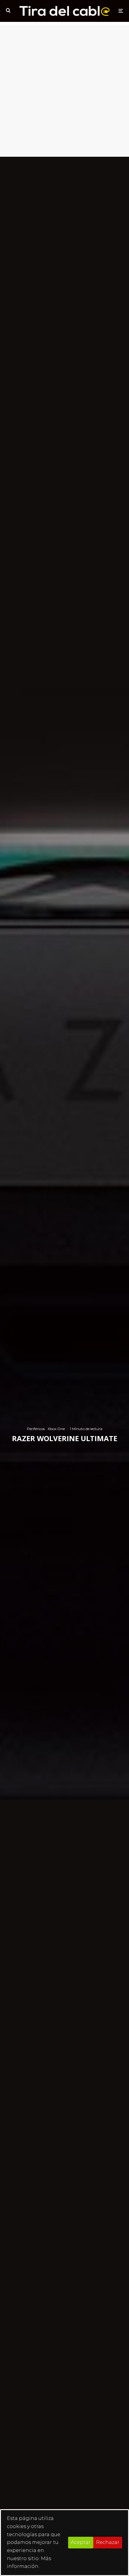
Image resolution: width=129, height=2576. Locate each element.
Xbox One (56, 1428)
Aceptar (81, 2542)
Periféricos (36, 1428)
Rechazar (108, 2542)
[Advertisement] (64, 89)
